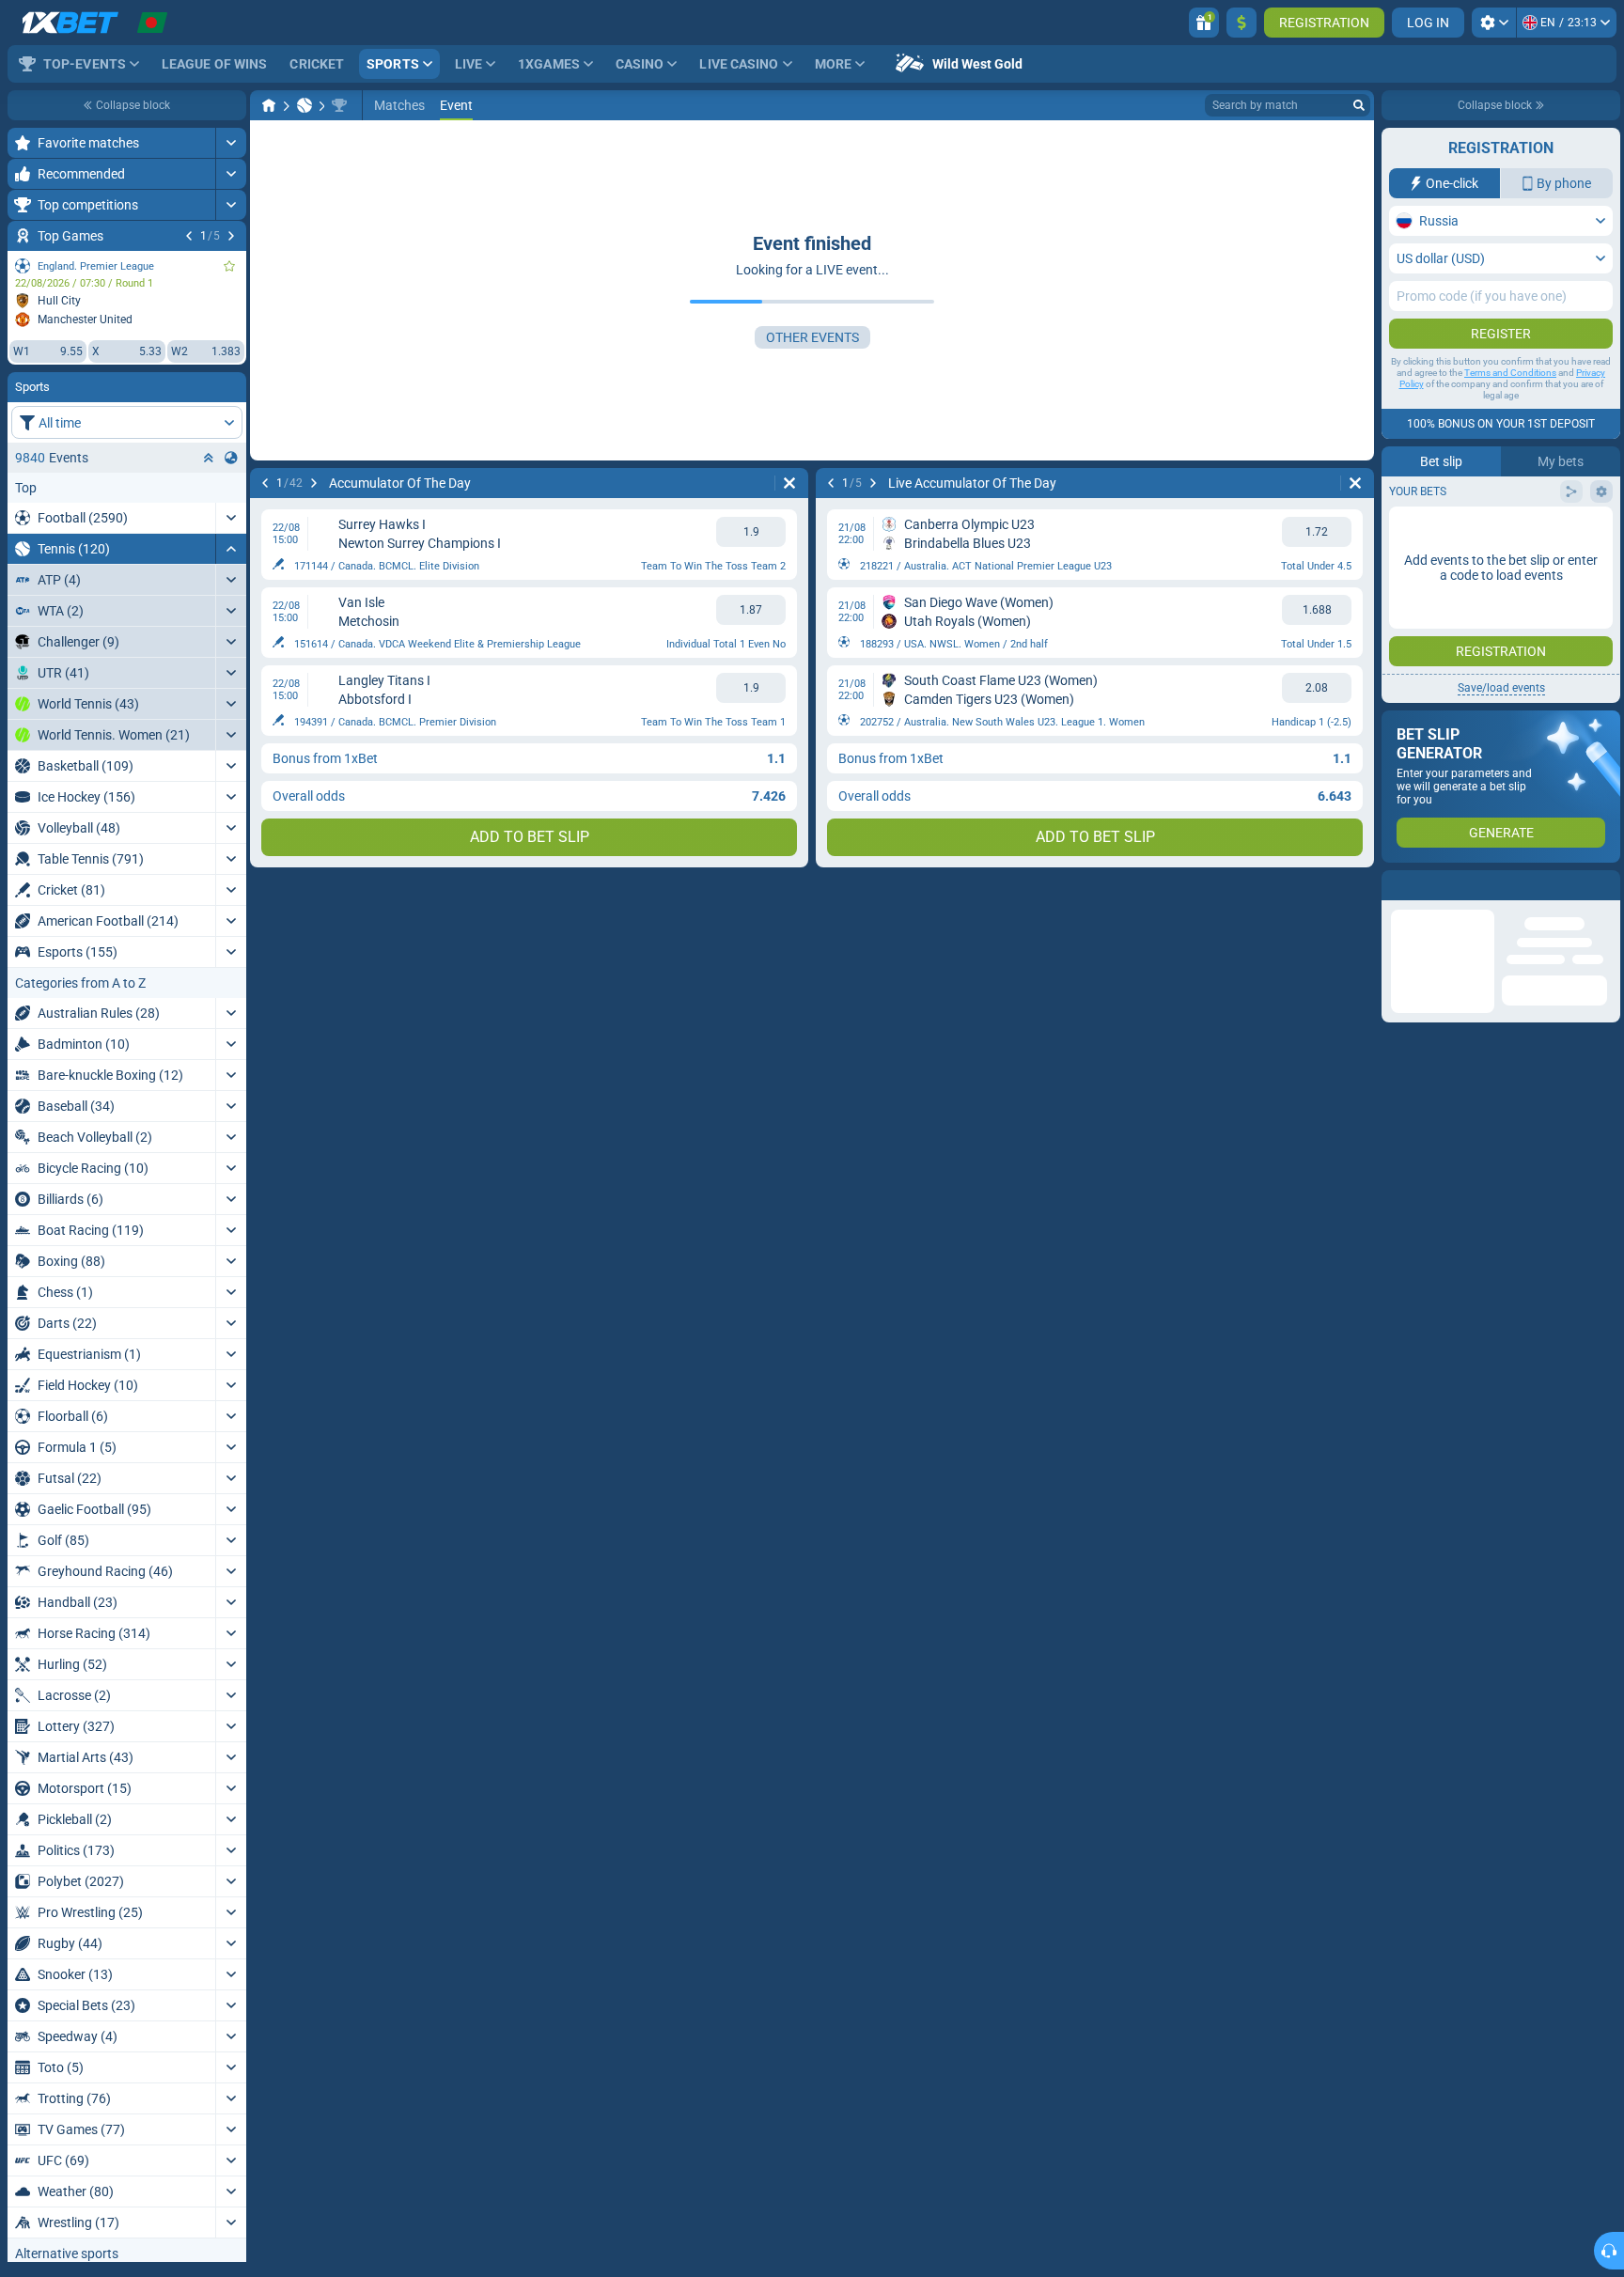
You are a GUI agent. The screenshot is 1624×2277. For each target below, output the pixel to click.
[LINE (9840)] (269, 105)
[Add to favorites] (229, 266)
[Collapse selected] (209, 458)
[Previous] (189, 236)
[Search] (1359, 105)
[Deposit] (1241, 23)
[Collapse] (231, 549)
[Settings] (1494, 23)
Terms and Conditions (1510, 373)
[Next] (231, 236)
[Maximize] (231, 143)
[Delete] (789, 483)
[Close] (1605, 885)
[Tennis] (304, 105)
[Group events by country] (231, 458)
